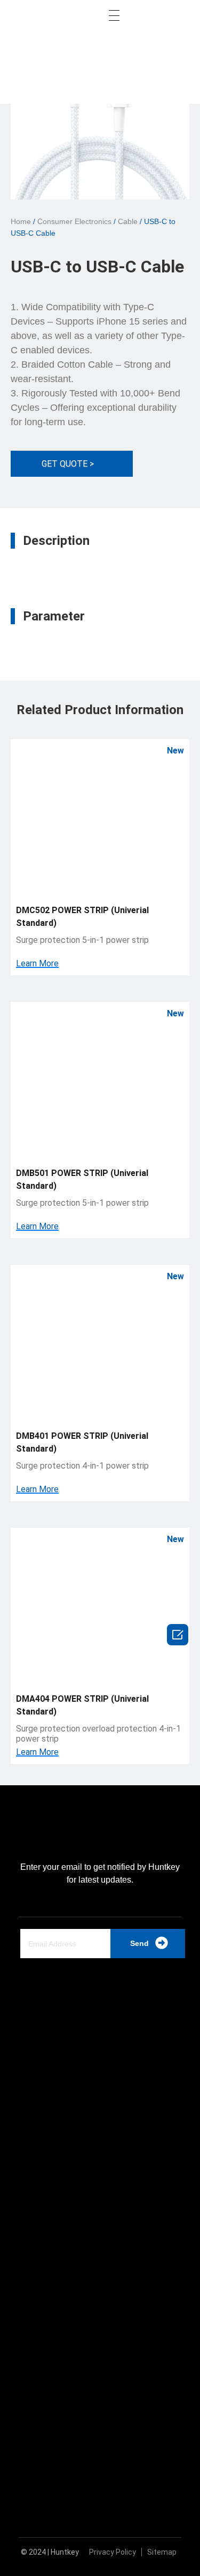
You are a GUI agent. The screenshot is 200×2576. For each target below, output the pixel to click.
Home (21, 221)
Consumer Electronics (74, 221)
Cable (128, 221)
